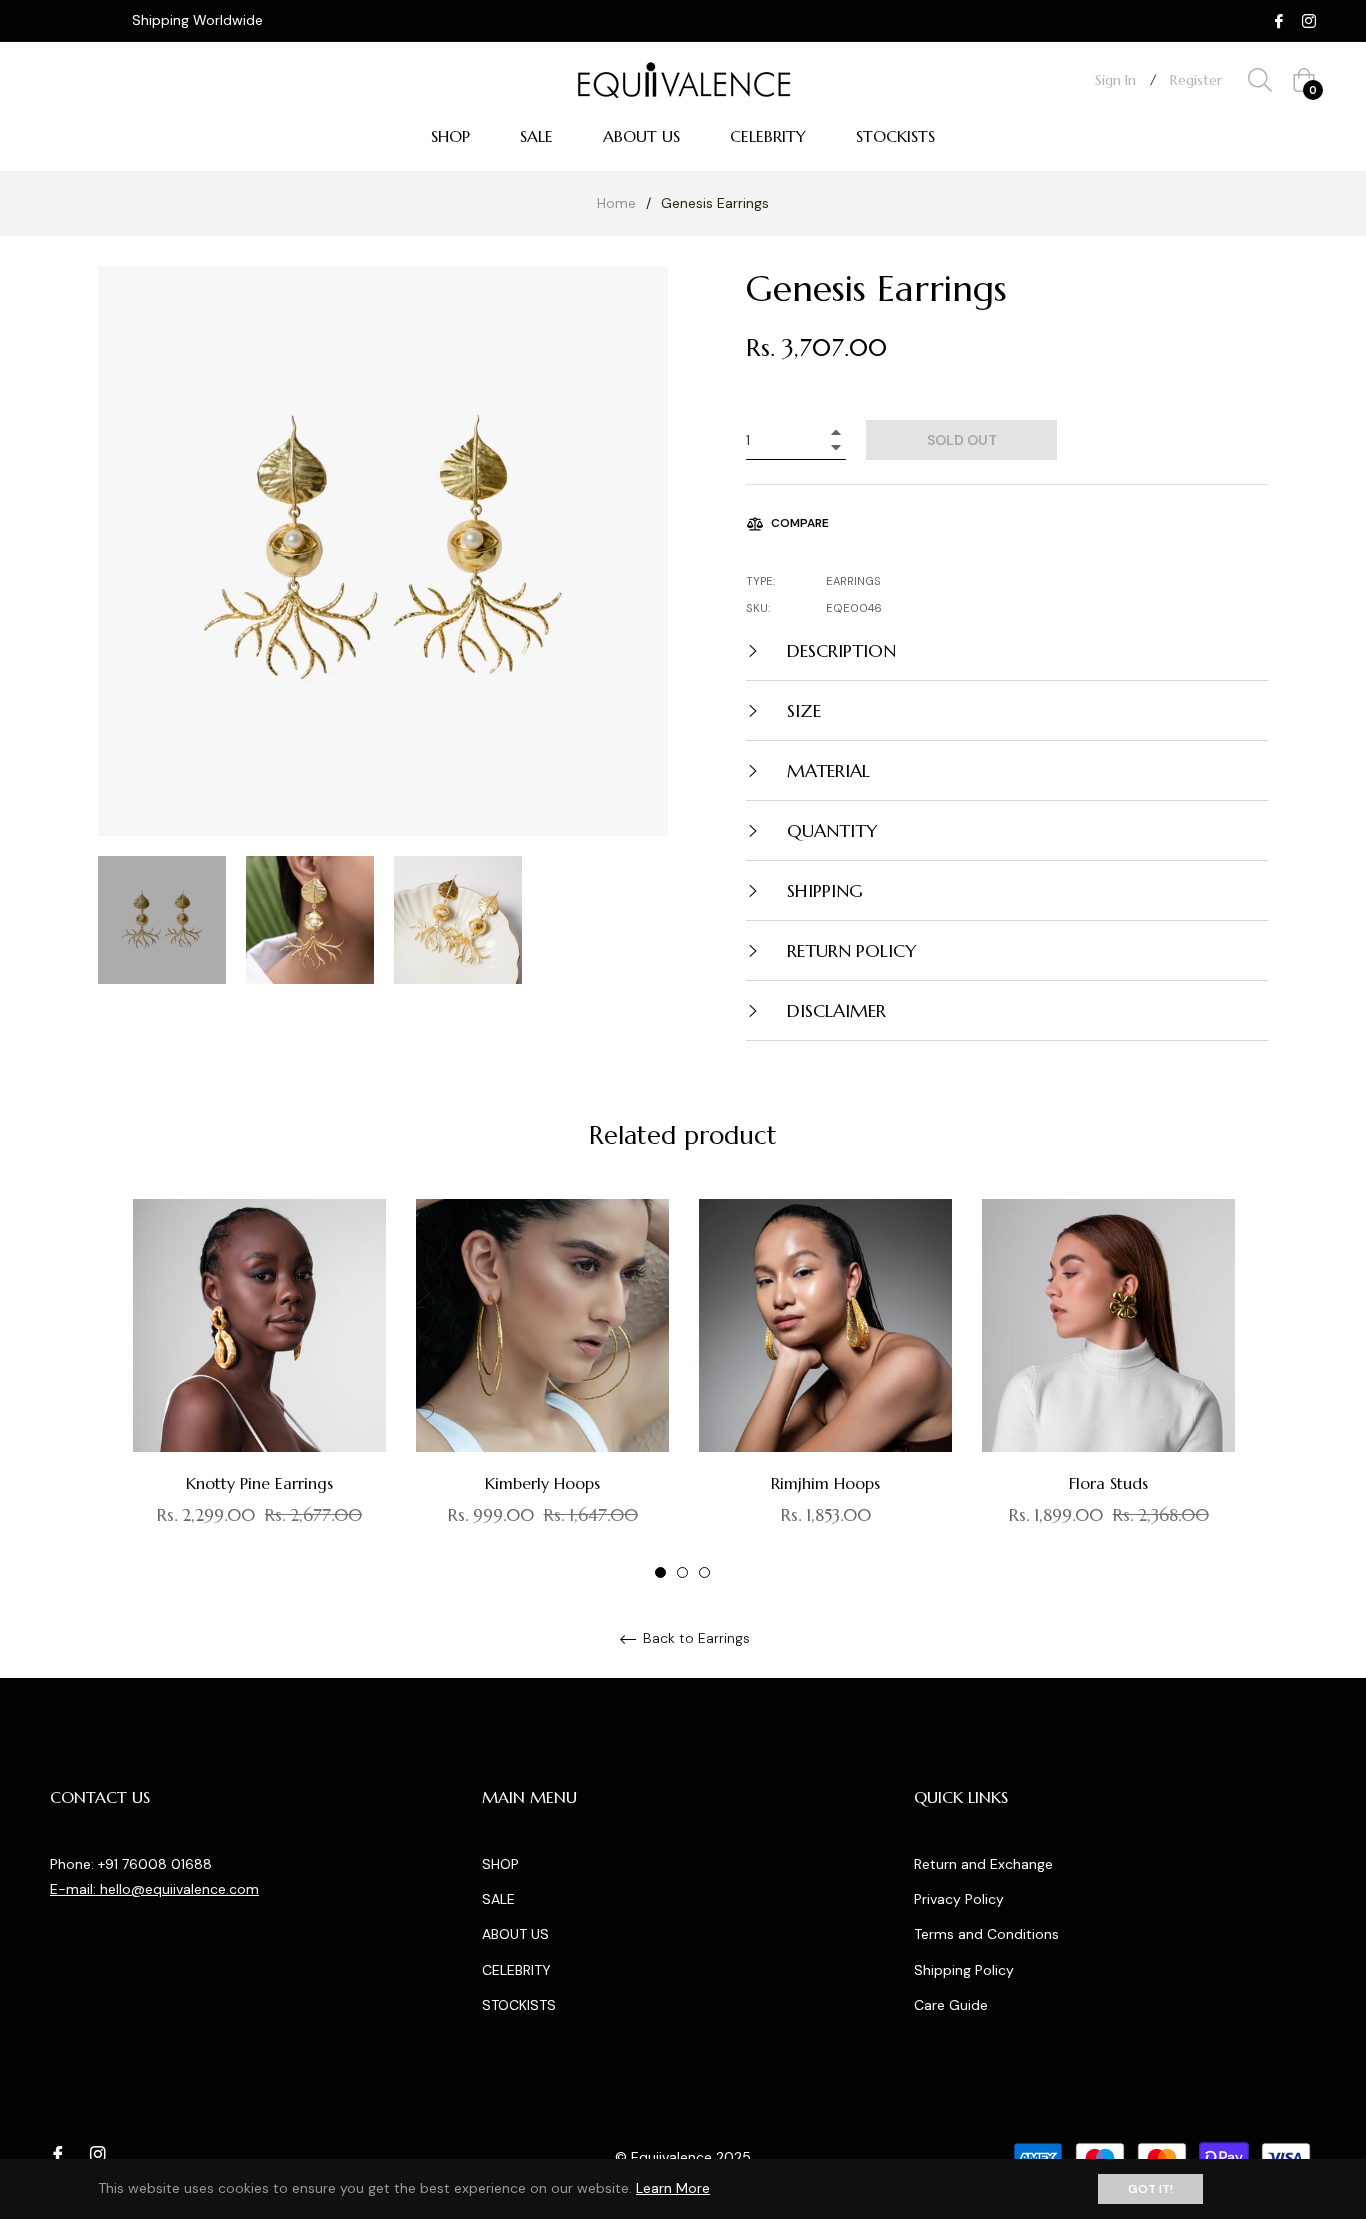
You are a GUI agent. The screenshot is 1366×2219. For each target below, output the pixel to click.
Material (826, 770)
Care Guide (951, 2005)
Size (801, 710)
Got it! (1150, 2189)
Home (616, 203)
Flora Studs (1108, 1483)
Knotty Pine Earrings (259, 1483)
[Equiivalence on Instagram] (1309, 20)
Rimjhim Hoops (825, 1483)
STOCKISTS (519, 2005)
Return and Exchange (983, 1864)
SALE (498, 1899)
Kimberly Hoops (542, 1483)
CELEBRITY (516, 1970)
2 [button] (682, 1572)
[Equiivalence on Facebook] (1279, 20)
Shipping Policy (964, 1970)
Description (839, 650)
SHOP (500, 1864)
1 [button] (660, 1572)
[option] (259, 1390)
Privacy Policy (959, 1899)
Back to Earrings (694, 1638)
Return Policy (849, 950)
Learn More (673, 2188)
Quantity (830, 830)
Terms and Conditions (986, 1934)
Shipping (822, 890)
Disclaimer (834, 1010)
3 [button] (704, 1572)
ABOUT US (515, 1934)
